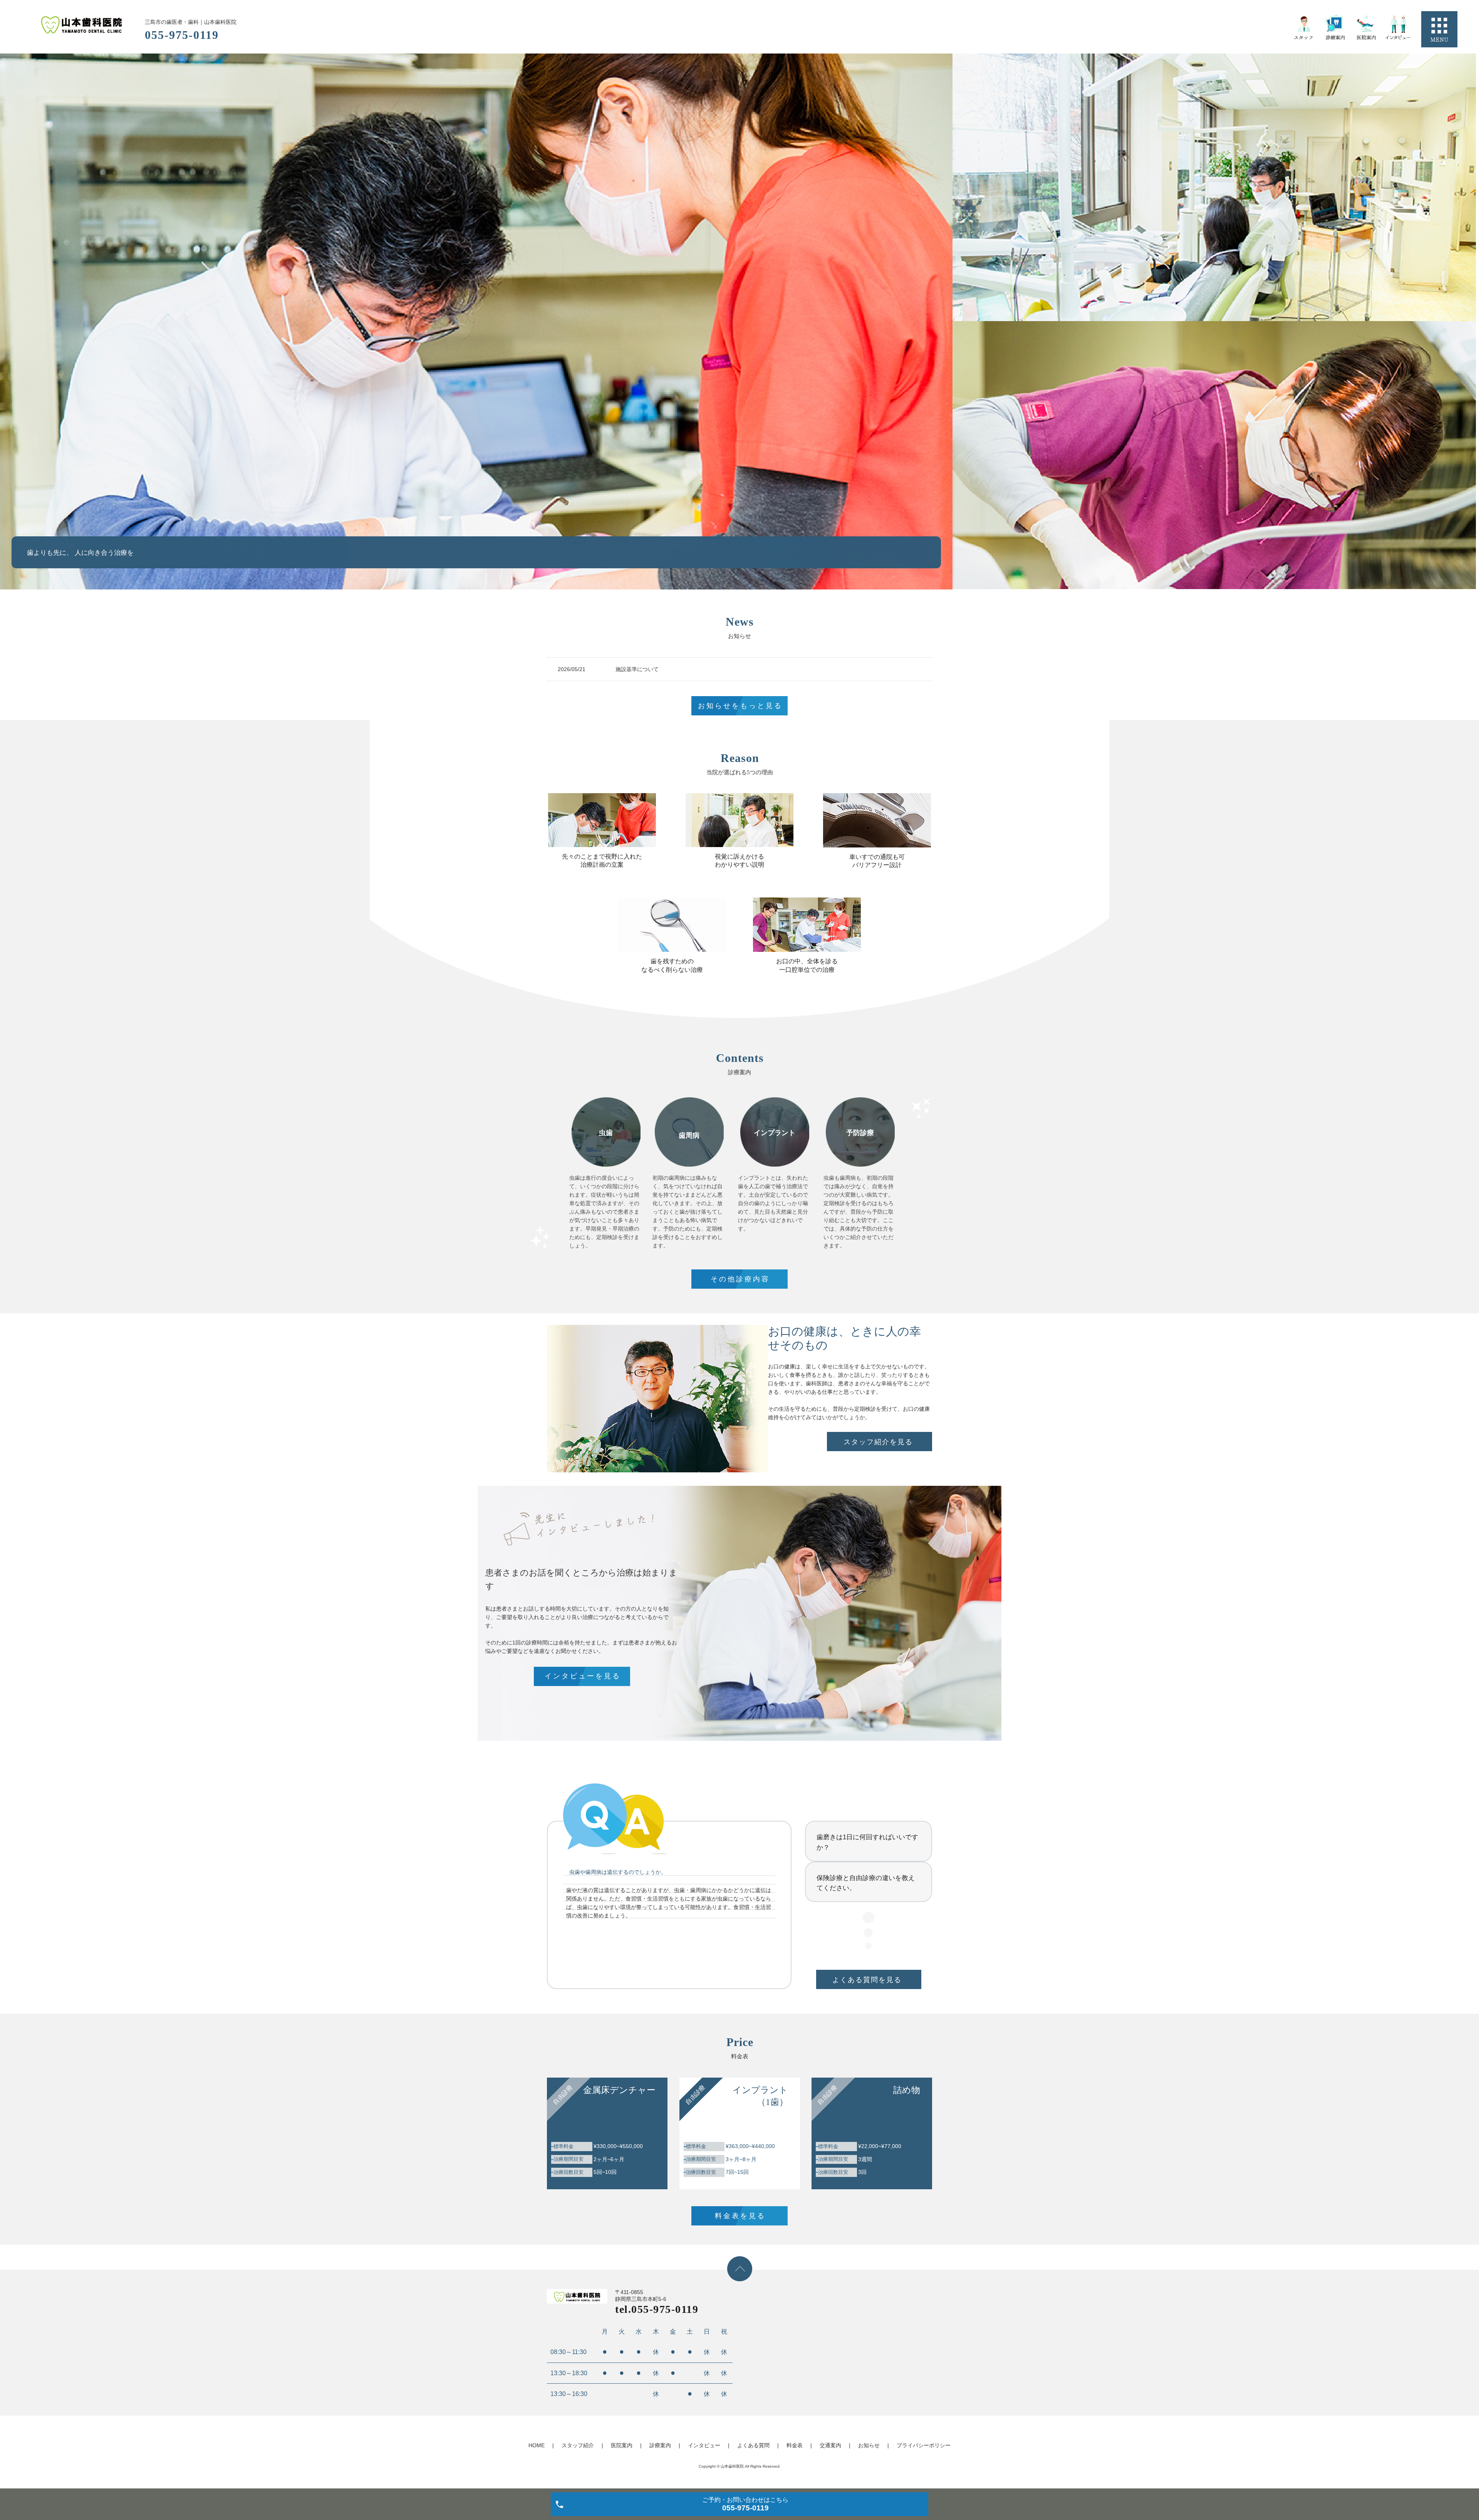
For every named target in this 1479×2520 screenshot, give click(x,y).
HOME (537, 2445)
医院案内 (622, 2445)
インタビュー (704, 2445)
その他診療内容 (740, 1279)
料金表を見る (740, 2216)
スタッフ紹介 (578, 2445)
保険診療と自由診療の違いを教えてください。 (866, 1883)
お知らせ (869, 2445)
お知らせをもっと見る (740, 706)
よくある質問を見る (867, 1980)
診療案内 (660, 2445)
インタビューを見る (583, 1676)
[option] (476, 321)
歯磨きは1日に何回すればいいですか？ (867, 1842)
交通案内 (830, 2445)
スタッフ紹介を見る (878, 1442)
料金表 (795, 2445)
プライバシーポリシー (924, 2445)
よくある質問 (753, 2445)
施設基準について (637, 669)
